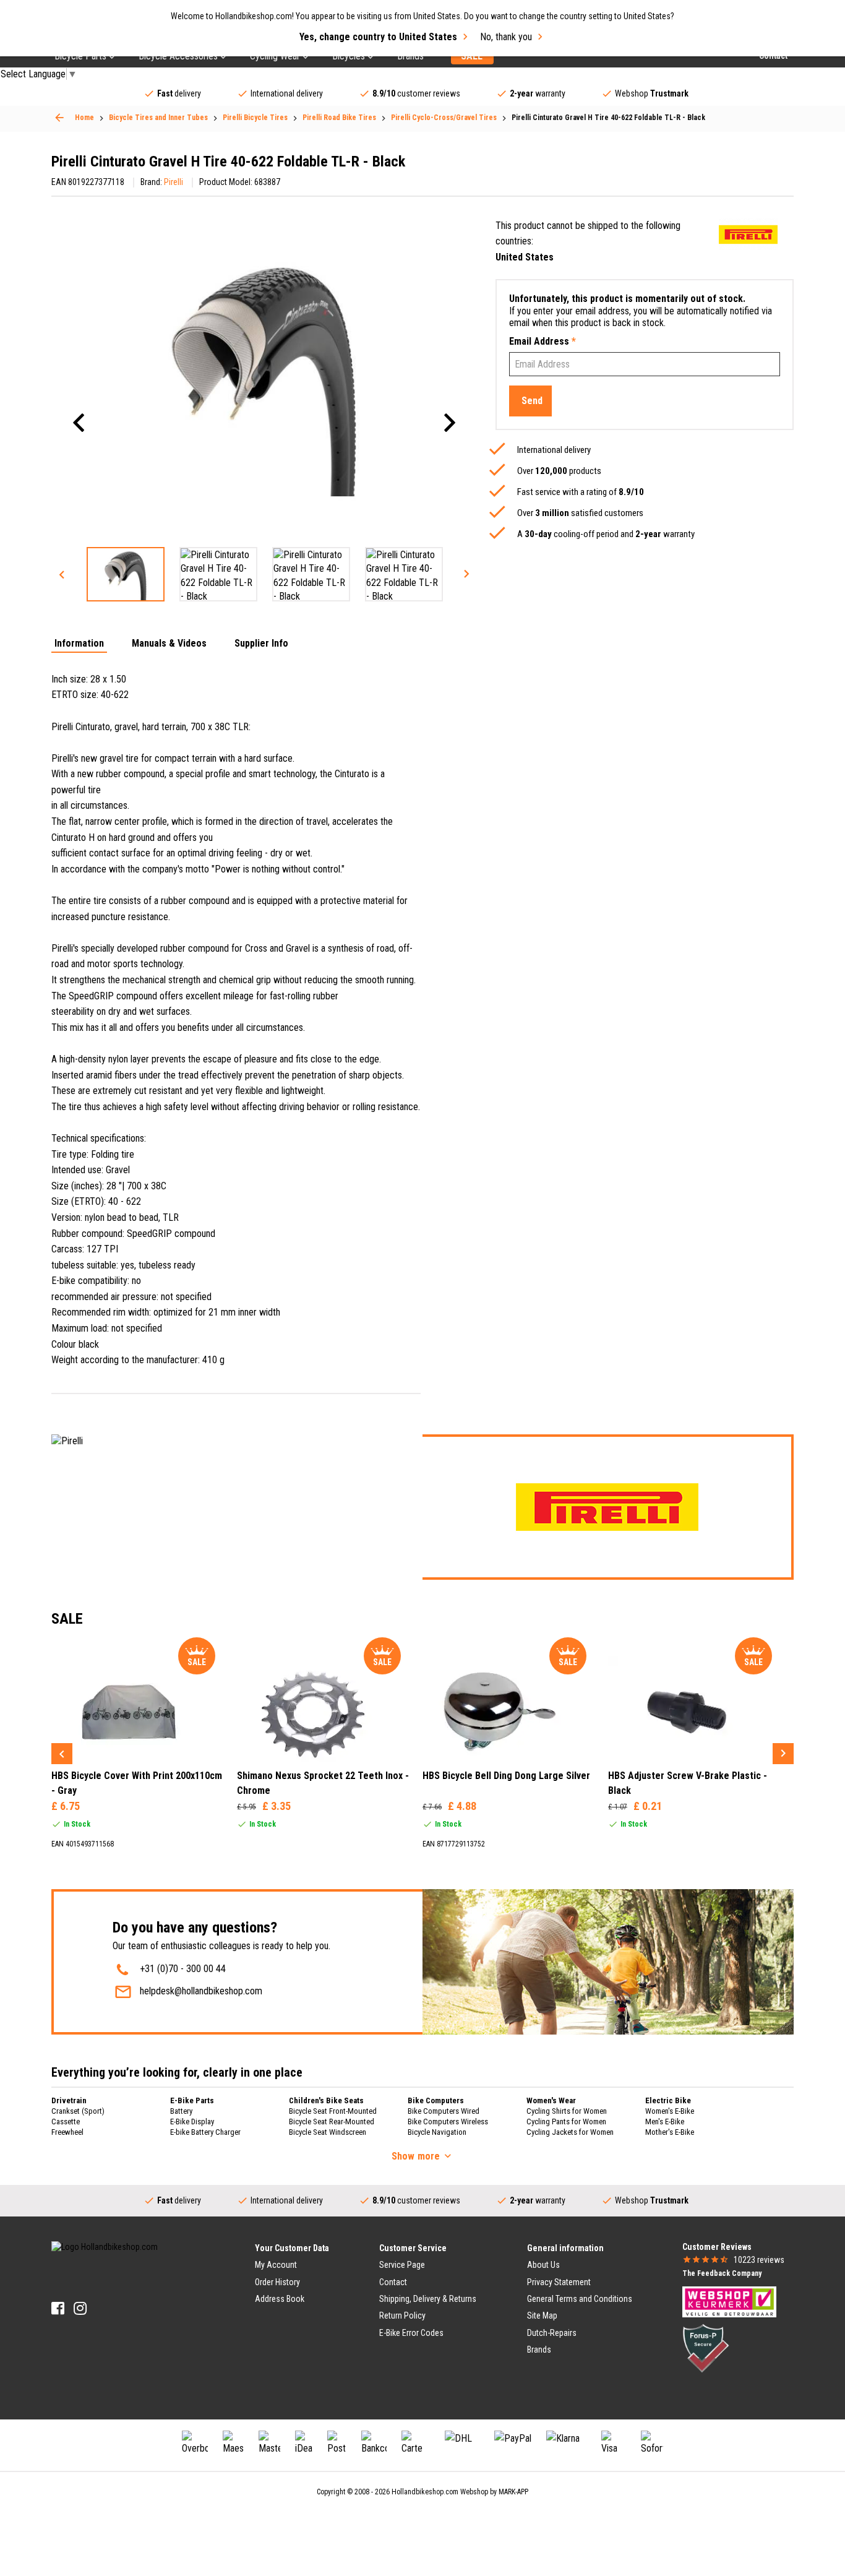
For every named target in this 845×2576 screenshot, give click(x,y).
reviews (759, 2260)
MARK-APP (513, 2492)
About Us (543, 2265)
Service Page (402, 2265)
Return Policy (402, 2315)
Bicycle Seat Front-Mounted (333, 2111)
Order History (277, 2282)
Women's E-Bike (670, 2111)
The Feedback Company (722, 2273)
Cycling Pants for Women (566, 2122)
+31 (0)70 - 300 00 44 (183, 1969)
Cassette (66, 2122)
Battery (181, 2111)
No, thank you (506, 37)
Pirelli (174, 182)
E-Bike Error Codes (411, 2333)
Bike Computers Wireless (448, 2122)
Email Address (543, 341)
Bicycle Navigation (437, 2132)
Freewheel (67, 2132)
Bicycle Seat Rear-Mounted (332, 2122)
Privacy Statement (559, 2282)
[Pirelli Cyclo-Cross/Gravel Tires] (59, 118)
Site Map (542, 2315)
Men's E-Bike (665, 2122)
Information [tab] (79, 644)
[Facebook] (58, 2308)
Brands (539, 2350)
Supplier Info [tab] (261, 644)
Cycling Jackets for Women (570, 2132)
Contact (393, 2282)
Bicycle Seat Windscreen (328, 2132)
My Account (276, 2265)
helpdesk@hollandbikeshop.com (201, 1991)
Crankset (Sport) (78, 2111)
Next (466, 574)
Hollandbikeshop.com (425, 2492)
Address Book (280, 2299)
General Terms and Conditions (580, 2299)
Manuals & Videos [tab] (169, 644)
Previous (62, 574)
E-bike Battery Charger (205, 2132)
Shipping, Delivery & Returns (428, 2299)
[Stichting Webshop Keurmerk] (729, 2301)
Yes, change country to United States (378, 37)
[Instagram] (80, 2308)
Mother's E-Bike (670, 2132)
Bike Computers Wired (444, 2111)
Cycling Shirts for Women (567, 2111)
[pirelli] (748, 234)
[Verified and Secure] (706, 2348)
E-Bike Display (192, 2122)
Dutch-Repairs (552, 2333)
